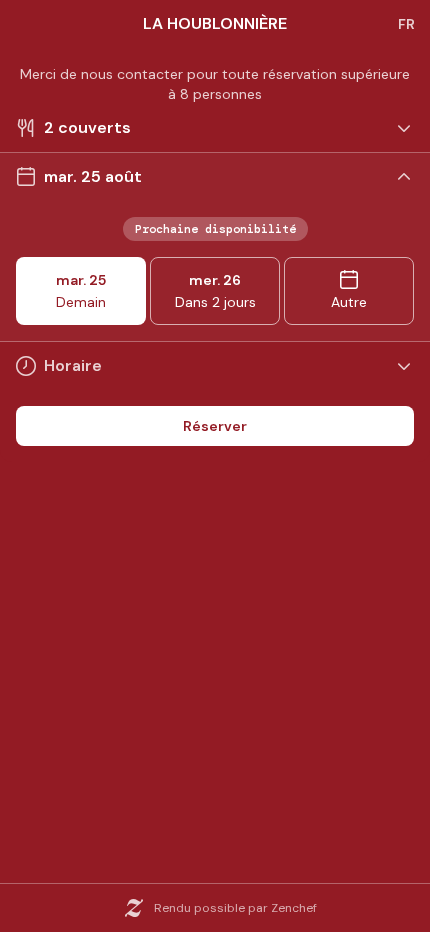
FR (406, 24)
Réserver (215, 426)
